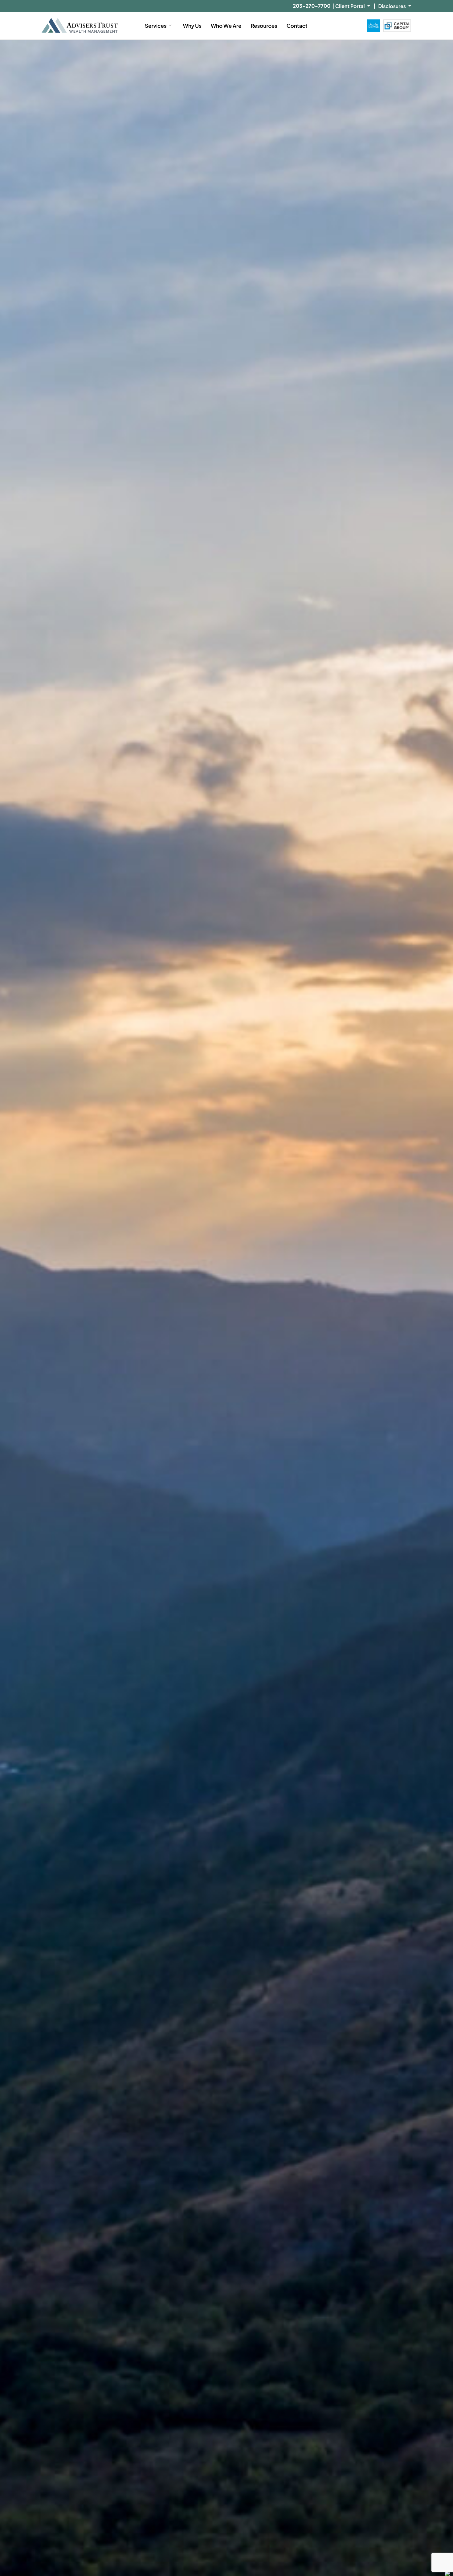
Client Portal (350, 6)
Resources (264, 26)
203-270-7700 (312, 6)
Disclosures (392, 6)
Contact (297, 26)
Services (156, 26)
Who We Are (226, 26)
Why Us (192, 26)
